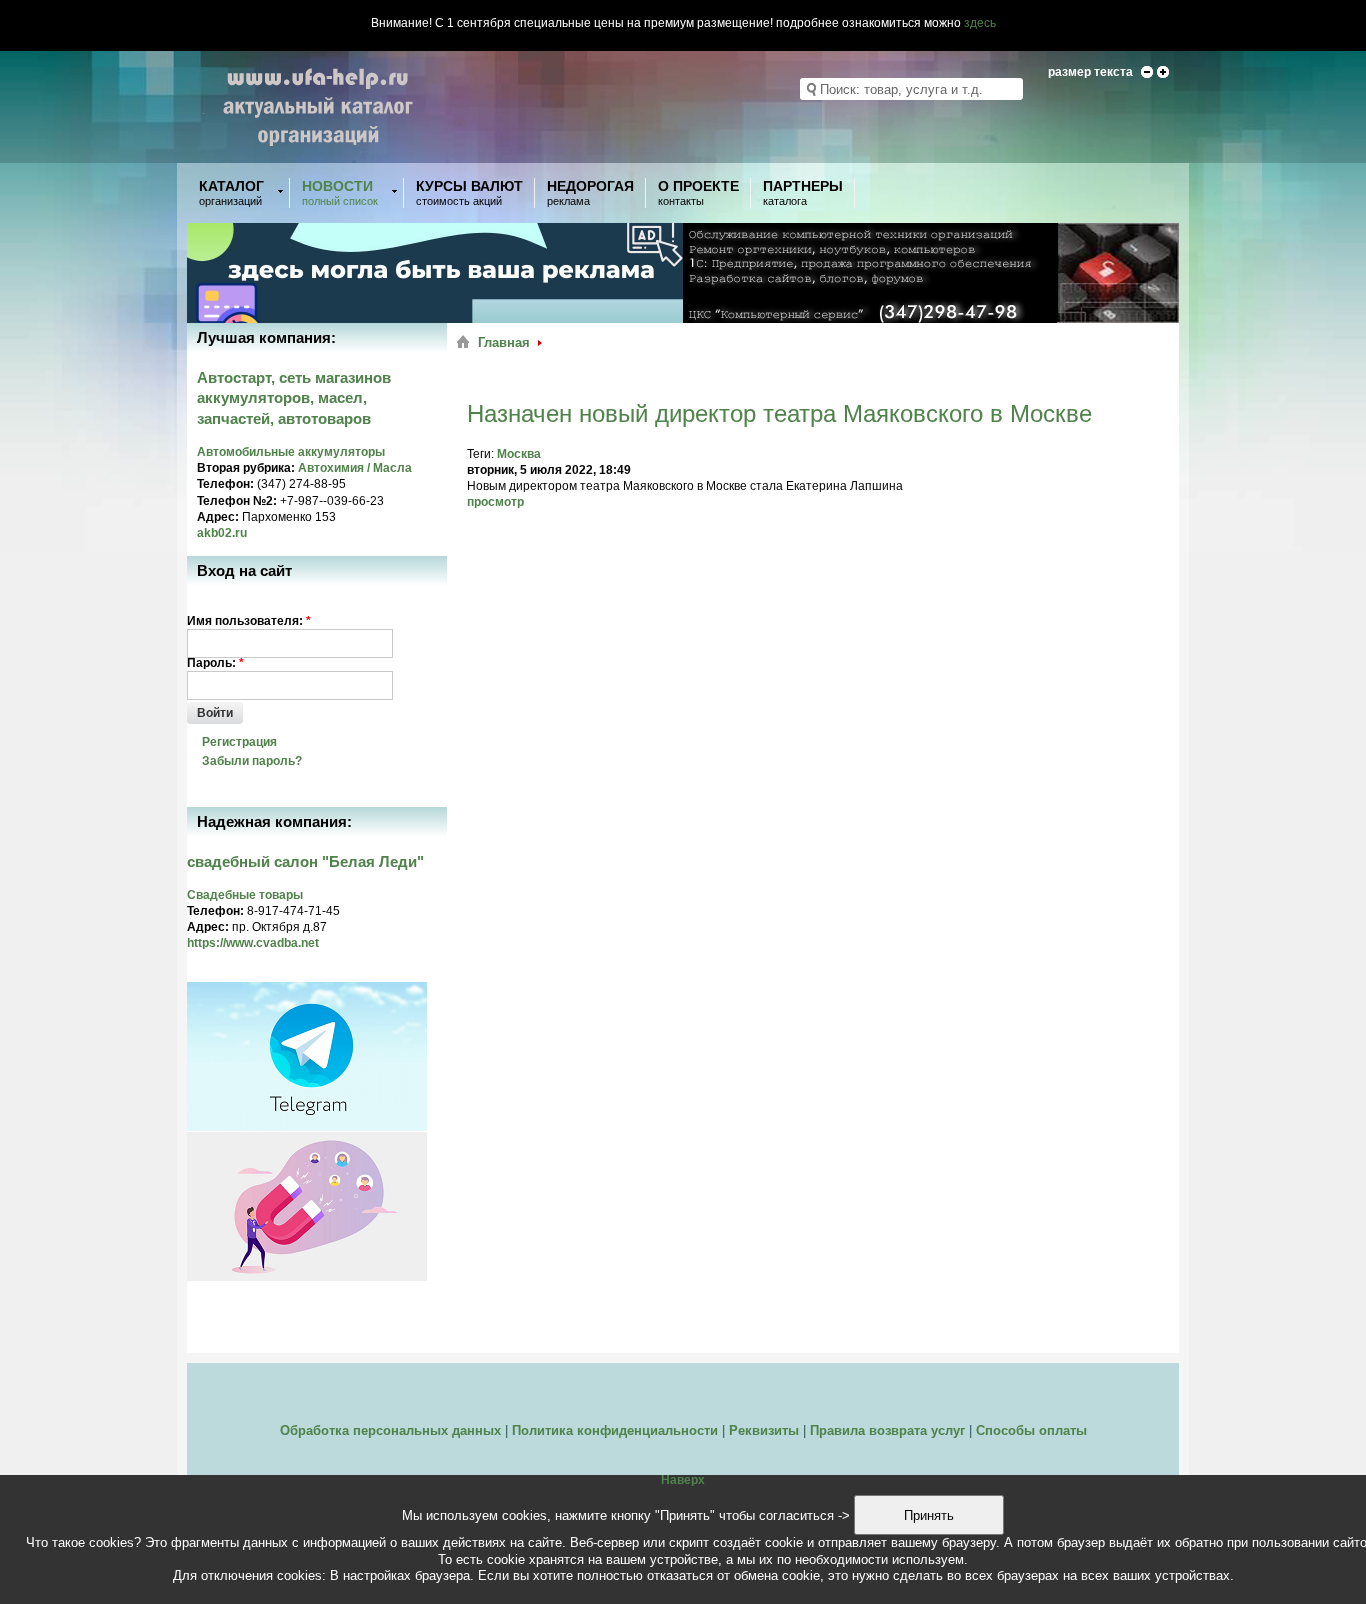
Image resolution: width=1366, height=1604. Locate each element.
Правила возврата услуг (887, 1430)
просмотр (495, 502)
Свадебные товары (245, 895)
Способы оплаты (1031, 1430)
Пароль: (215, 663)
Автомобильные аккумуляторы (291, 452)
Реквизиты (764, 1430)
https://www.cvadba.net (253, 943)
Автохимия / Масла (355, 468)
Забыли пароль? (252, 761)
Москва (519, 454)
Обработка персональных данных (390, 1430)
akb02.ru (222, 533)
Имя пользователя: (249, 621)
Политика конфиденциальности (615, 1430)
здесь (980, 23)
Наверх (683, 1480)
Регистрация (239, 742)
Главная (504, 342)
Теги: (482, 454)
